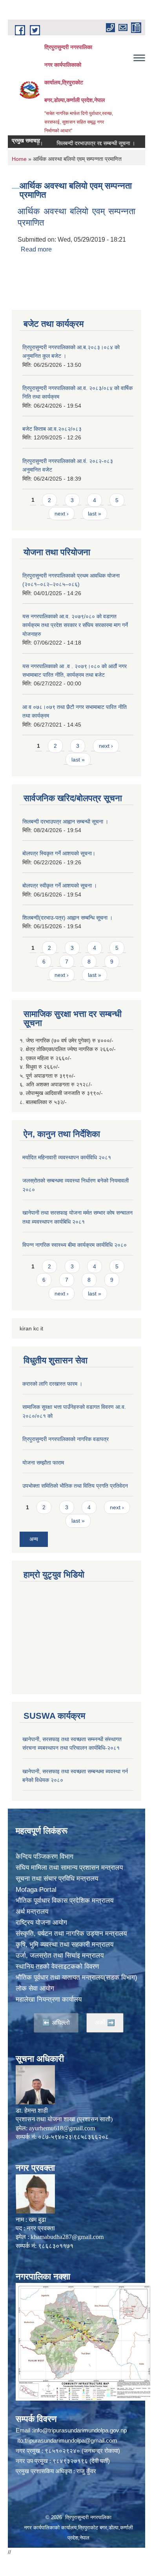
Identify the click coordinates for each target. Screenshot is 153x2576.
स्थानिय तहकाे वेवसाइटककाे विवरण (57, 1967)
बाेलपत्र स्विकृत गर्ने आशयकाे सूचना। (59, 853)
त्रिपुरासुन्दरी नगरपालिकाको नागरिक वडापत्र (66, 1439)
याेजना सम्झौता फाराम (43, 1463)
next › (62, 514)
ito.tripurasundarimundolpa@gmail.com (67, 2440)
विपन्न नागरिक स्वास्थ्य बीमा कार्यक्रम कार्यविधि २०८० (75, 1245)
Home (19, 159)
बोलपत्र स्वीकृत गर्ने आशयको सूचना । (60, 885)
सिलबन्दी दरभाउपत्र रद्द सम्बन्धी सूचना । (80, 143)
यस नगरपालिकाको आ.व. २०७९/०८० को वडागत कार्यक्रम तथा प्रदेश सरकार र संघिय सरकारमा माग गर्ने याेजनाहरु (75, 625)
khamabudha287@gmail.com (67, 2237)
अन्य (34, 1539)
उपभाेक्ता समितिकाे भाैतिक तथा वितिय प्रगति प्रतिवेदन (75, 1486)
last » (95, 514)
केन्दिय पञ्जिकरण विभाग (45, 1857)
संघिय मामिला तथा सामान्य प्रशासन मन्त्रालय (69, 1868)
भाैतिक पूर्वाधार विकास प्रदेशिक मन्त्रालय (65, 1901)
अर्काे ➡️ (105, 2023)
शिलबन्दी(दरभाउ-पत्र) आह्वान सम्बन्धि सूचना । (67, 918)
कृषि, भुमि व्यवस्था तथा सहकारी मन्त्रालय (65, 1945)
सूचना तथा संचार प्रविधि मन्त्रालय (57, 1879)
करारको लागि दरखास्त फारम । (52, 1384)
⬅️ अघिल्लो (56, 2023)
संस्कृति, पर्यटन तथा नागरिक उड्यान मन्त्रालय (71, 1934)
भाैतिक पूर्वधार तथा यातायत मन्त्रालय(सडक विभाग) (76, 1978)
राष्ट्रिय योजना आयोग (41, 1923)
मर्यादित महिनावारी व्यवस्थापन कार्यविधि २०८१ (67, 1157)
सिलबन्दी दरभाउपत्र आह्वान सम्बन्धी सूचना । (65, 822)
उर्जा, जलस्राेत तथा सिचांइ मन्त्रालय (60, 1956)
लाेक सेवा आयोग (35, 1988)
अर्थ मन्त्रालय (32, 1912)
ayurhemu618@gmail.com (62, 2128)
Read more (36, 249)
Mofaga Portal (36, 1890)
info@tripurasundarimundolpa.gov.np (80, 2430)
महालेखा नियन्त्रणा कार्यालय (49, 1999)
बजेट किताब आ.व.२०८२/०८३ (52, 429)
